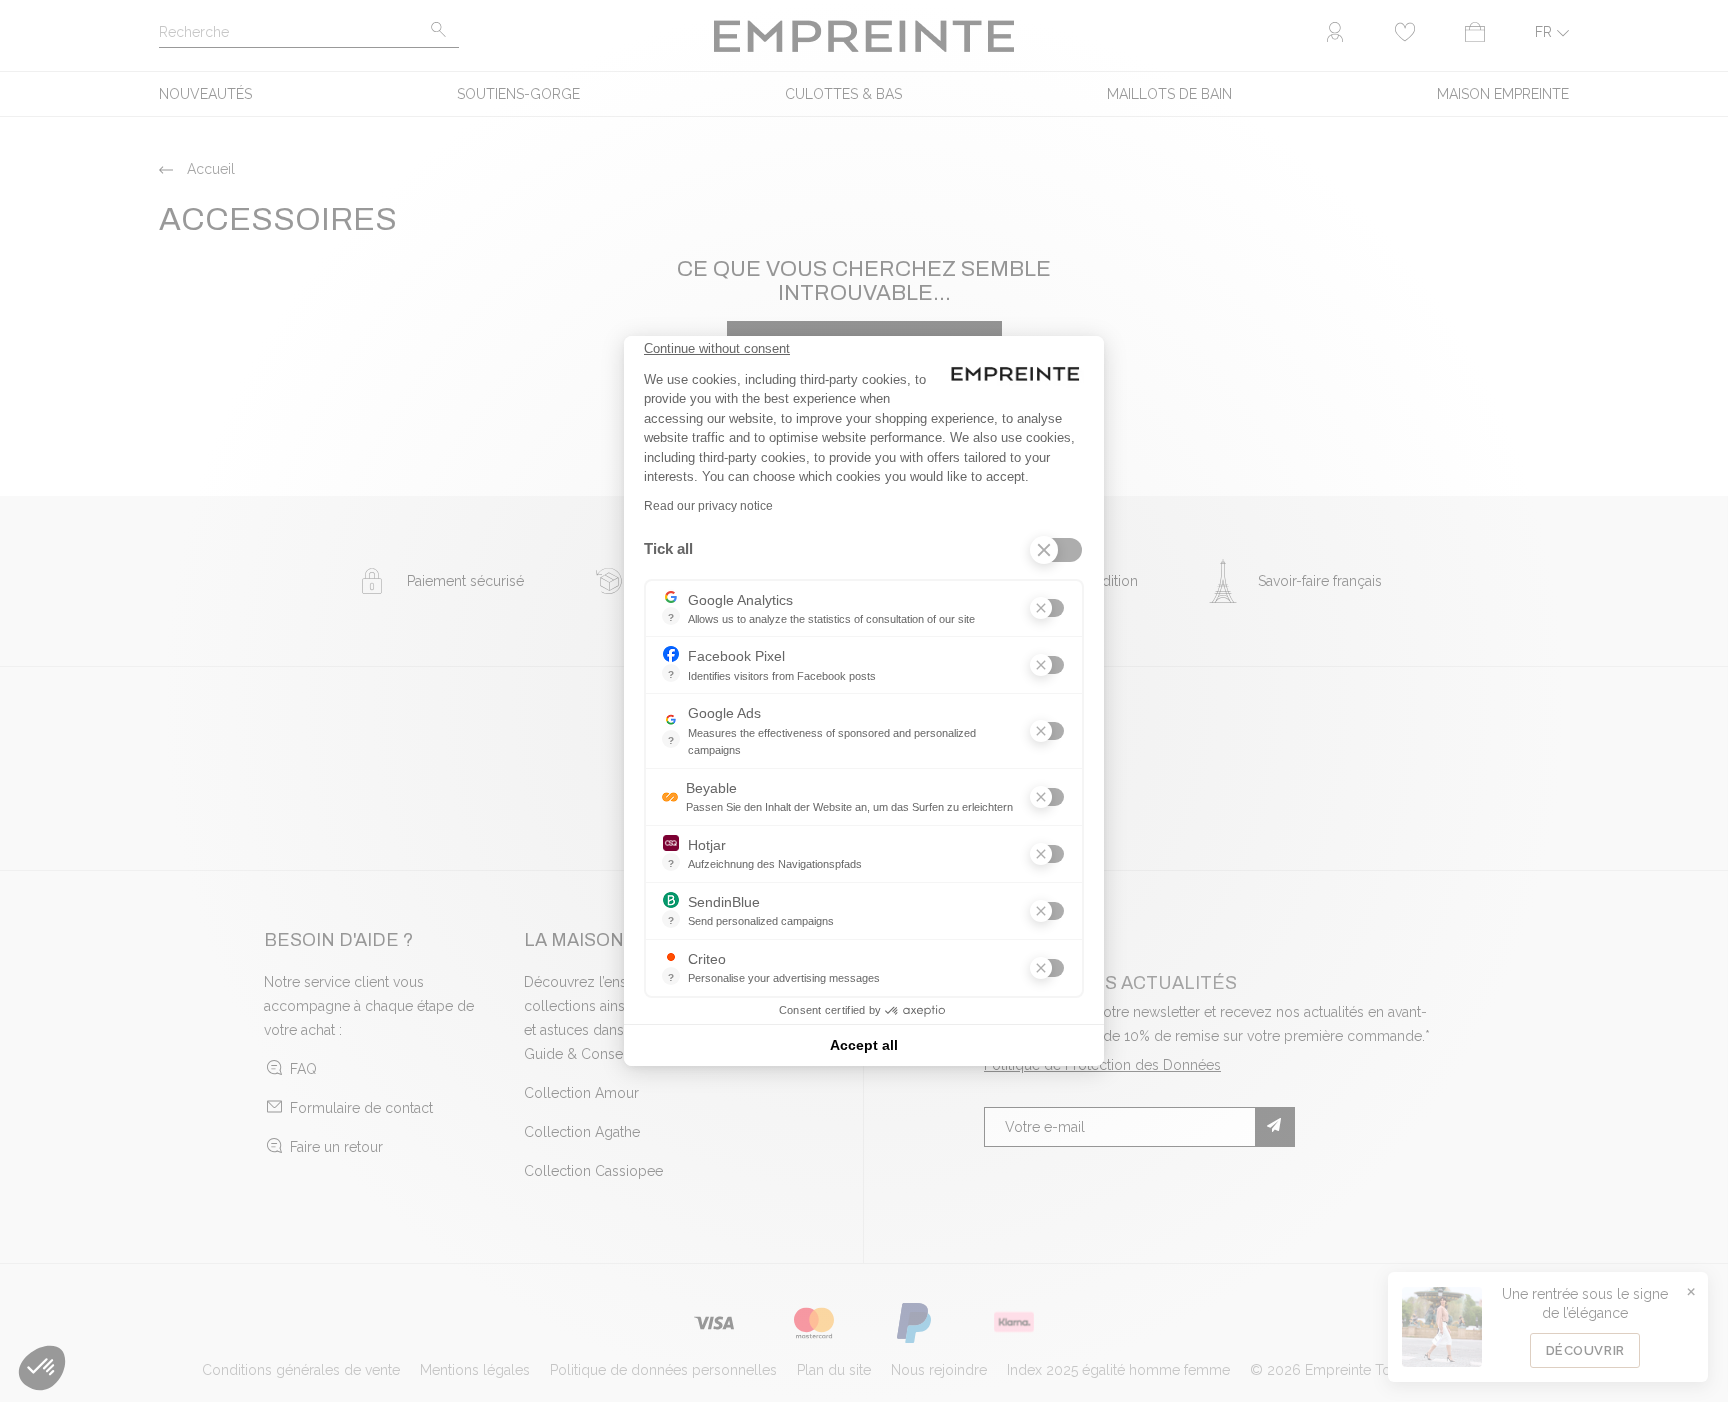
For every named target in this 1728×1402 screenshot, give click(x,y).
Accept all (864, 1045)
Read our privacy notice (708, 506)
